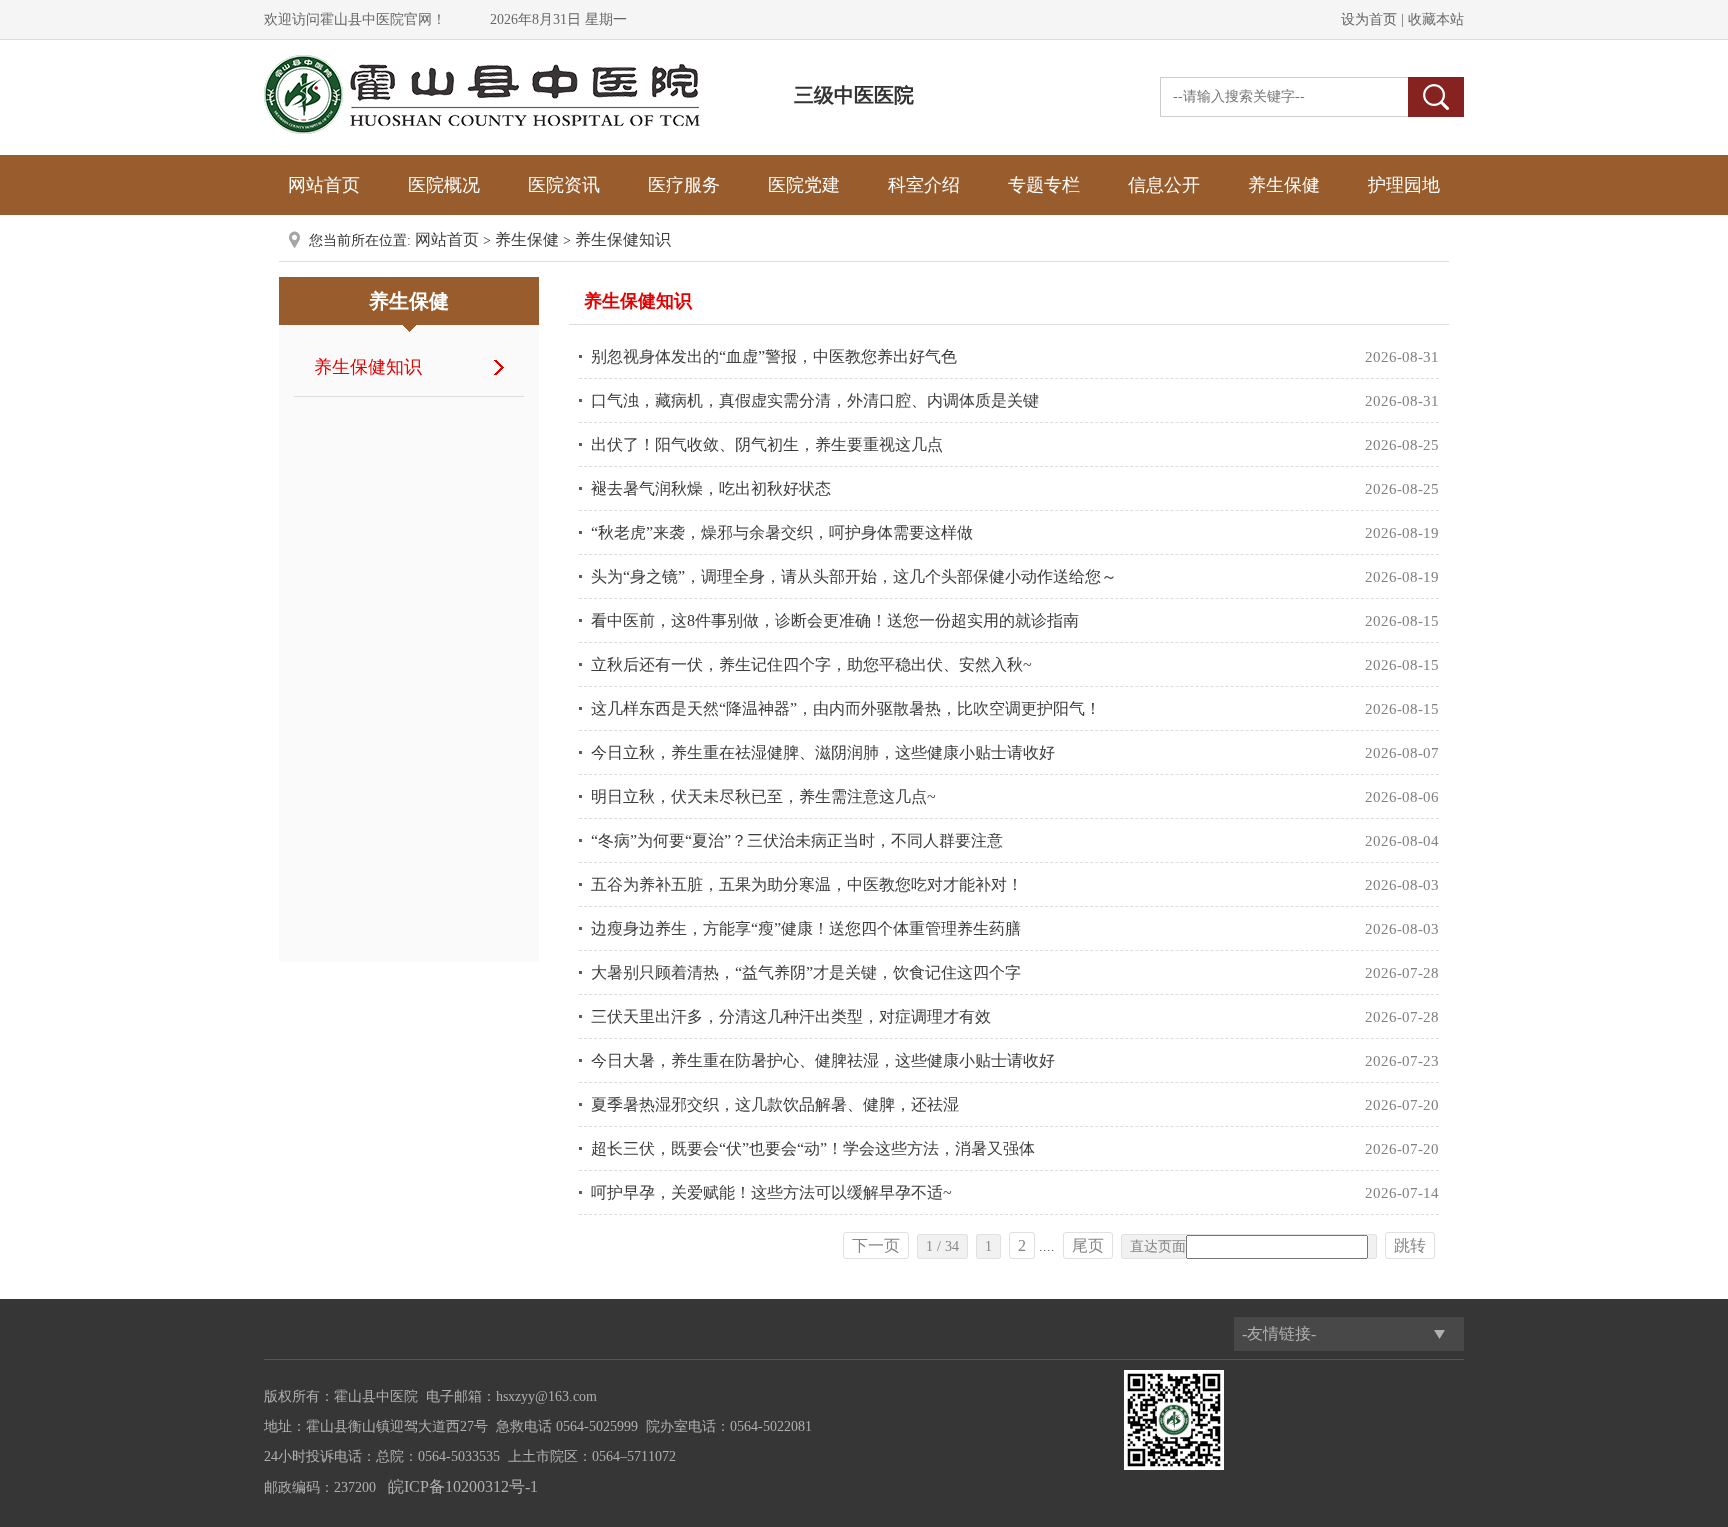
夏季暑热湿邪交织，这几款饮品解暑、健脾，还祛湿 (775, 1104)
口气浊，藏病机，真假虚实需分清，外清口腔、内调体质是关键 (815, 400)
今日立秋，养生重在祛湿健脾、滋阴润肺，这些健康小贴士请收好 (823, 752)
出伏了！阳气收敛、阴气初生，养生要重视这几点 (767, 444)
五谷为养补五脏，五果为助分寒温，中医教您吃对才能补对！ (807, 884)
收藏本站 (1434, 19)
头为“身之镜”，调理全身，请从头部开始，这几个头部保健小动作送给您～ (854, 576)
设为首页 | (1372, 19)
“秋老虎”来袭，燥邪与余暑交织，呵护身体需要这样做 (782, 532)
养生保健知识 (623, 239)
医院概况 (444, 185)
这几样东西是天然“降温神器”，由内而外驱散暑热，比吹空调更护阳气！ (846, 708)
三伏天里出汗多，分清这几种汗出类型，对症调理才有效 (791, 1016)
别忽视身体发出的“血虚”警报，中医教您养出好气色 (774, 356)
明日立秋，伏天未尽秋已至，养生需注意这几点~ (763, 796)
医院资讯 (564, 185)
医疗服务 (684, 185)
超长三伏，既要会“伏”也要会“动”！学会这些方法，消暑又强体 (813, 1148)
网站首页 (324, 185)
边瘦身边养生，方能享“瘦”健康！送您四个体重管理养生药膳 (806, 928)
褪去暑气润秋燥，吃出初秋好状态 (711, 488)
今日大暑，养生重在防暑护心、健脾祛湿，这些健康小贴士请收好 (823, 1060)
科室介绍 (924, 185)
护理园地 (1404, 185)
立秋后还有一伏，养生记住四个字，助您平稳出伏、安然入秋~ (811, 664)
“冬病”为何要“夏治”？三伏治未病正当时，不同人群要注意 (797, 840)
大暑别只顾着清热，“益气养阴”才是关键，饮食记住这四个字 (806, 972)
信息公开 (1164, 185)
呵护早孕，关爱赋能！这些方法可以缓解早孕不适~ (771, 1192)
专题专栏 (1044, 185)
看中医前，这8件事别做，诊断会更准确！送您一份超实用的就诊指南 (835, 620)
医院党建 (804, 185)
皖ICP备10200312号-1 (463, 1486)
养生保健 (1284, 185)
